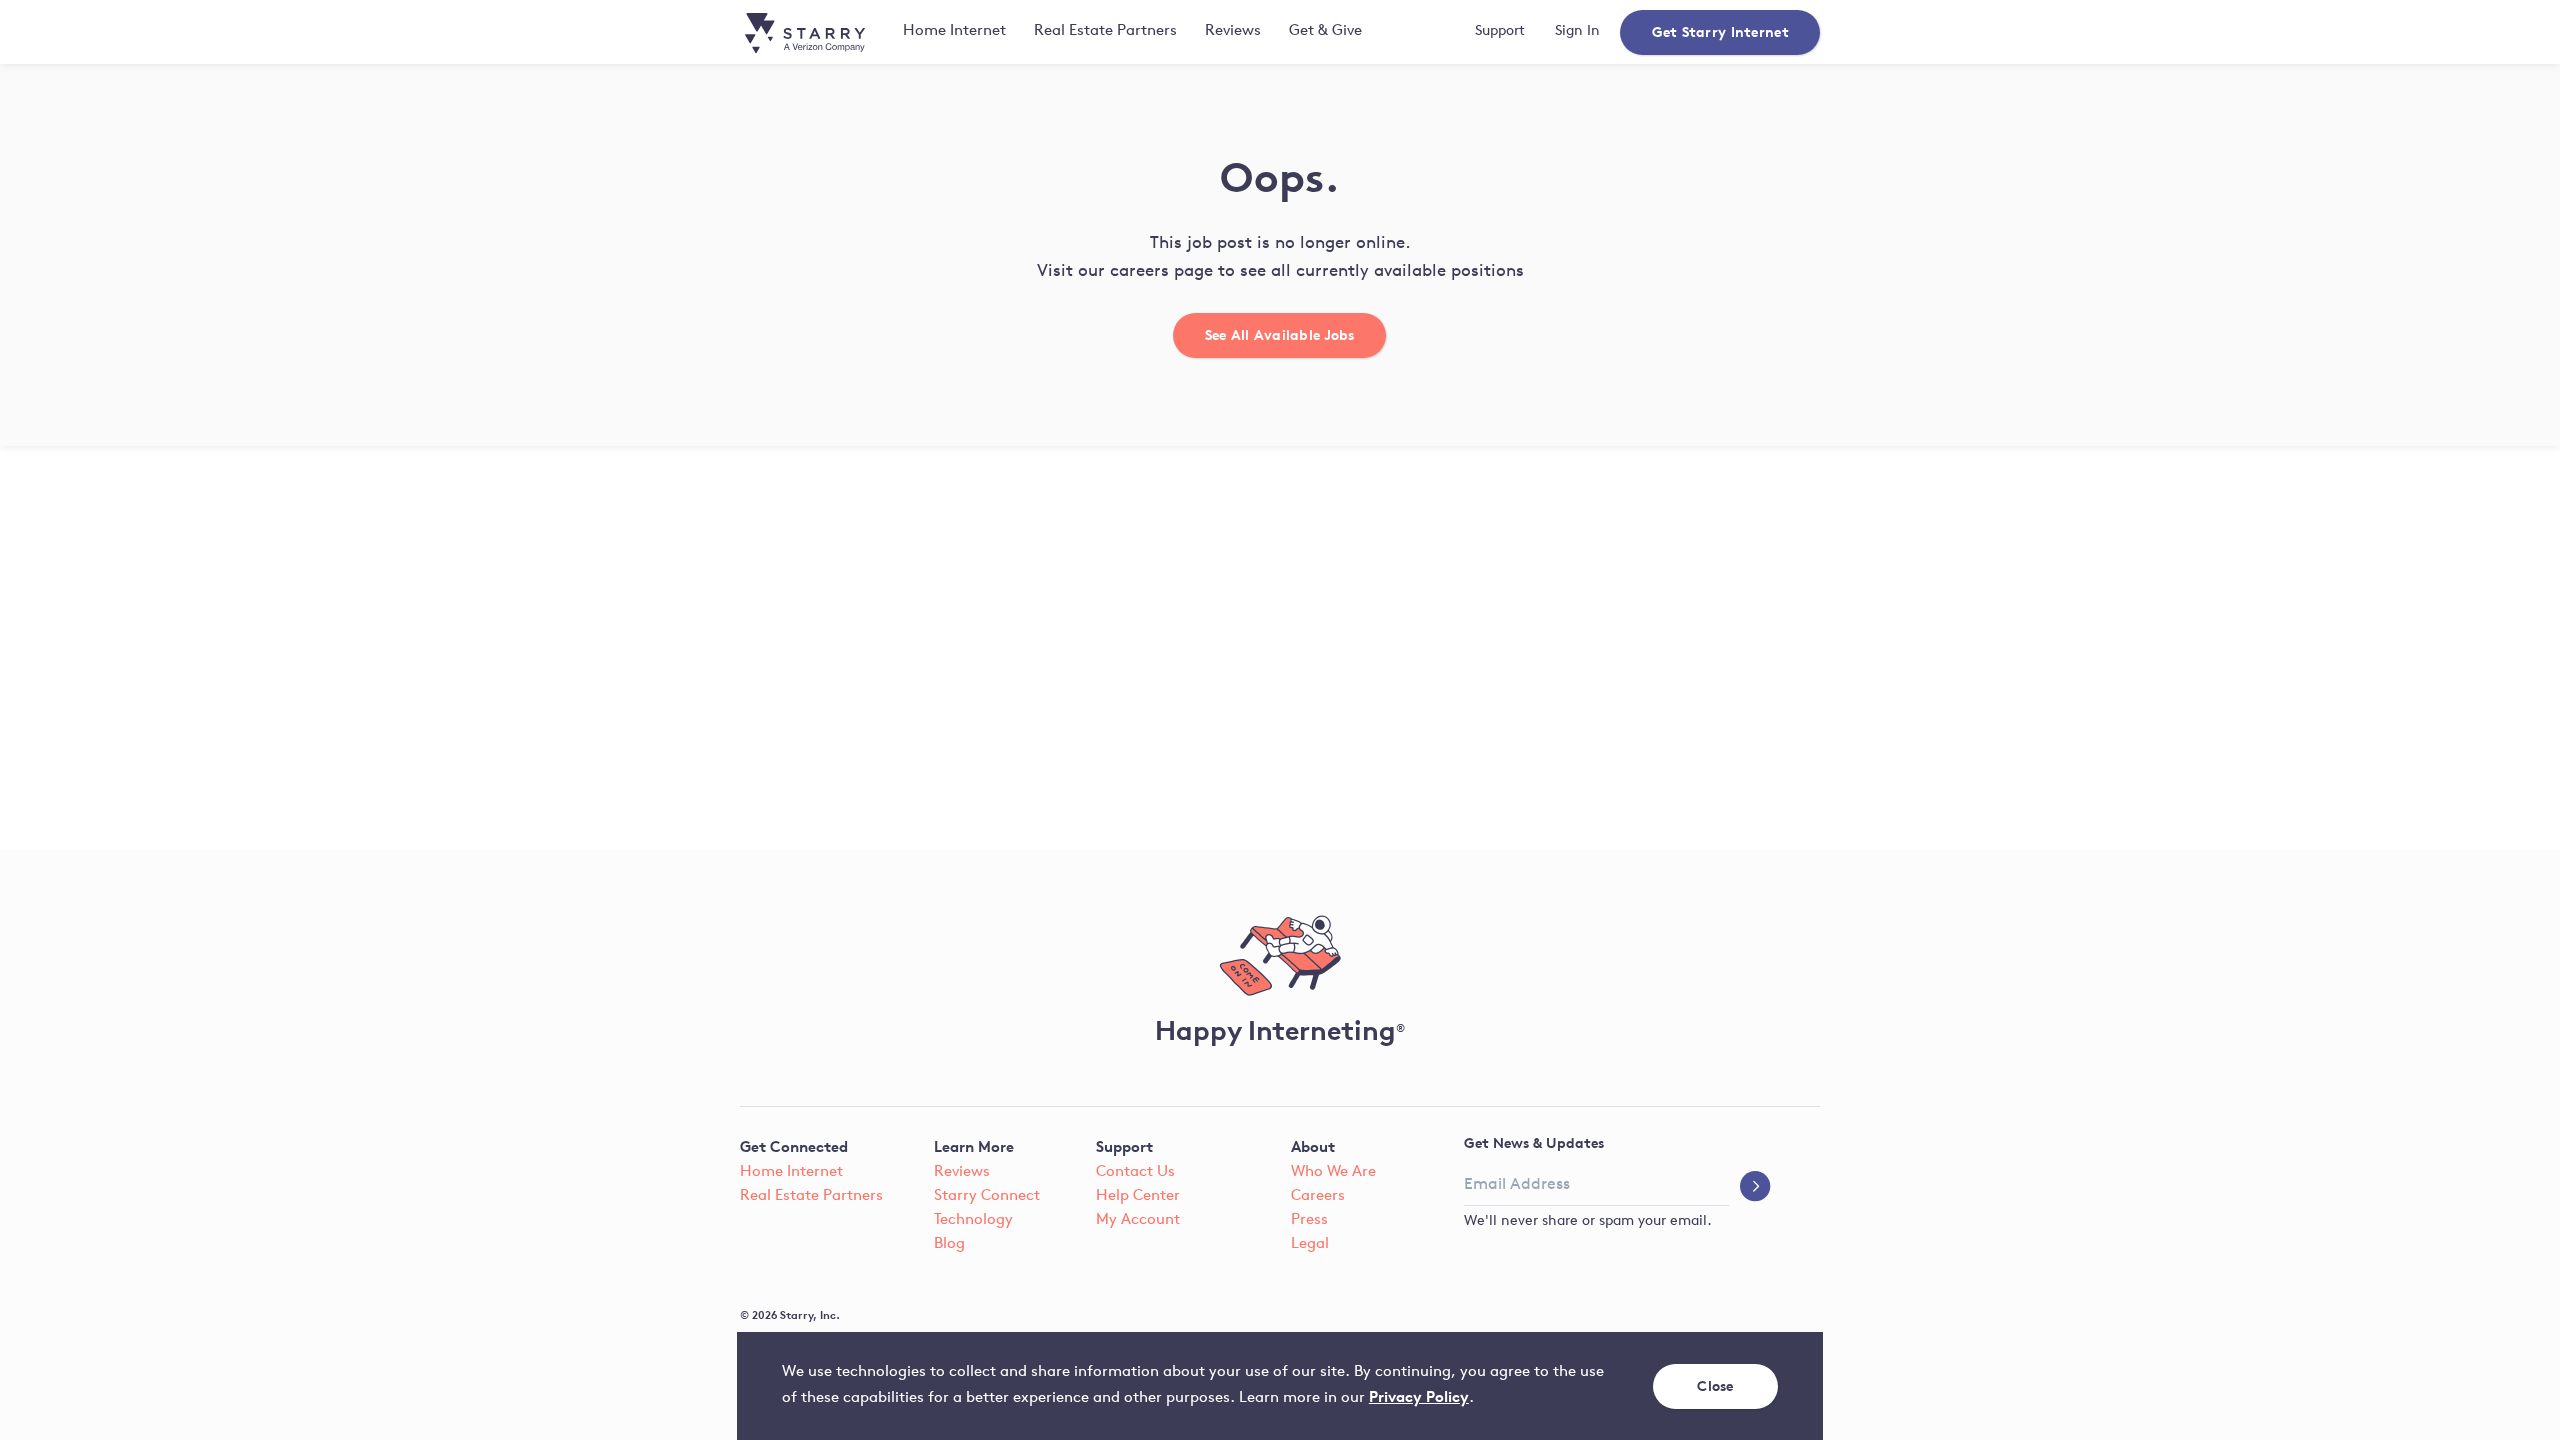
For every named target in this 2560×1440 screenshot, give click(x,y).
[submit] (1755, 1188)
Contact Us (1135, 1172)
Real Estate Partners (1105, 31)
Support (1500, 31)
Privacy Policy (1419, 1396)
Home (954, 31)
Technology (973, 1220)
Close (1716, 1385)
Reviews (1233, 31)
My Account (1138, 1220)
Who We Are (1333, 1172)
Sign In (1577, 31)
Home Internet (791, 1172)
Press (1309, 1220)
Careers (1318, 1196)
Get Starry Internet (1719, 31)
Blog (949, 1244)
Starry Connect (987, 1196)
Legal (1310, 1244)
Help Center (1138, 1196)
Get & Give (1325, 31)
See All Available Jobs (1280, 334)
